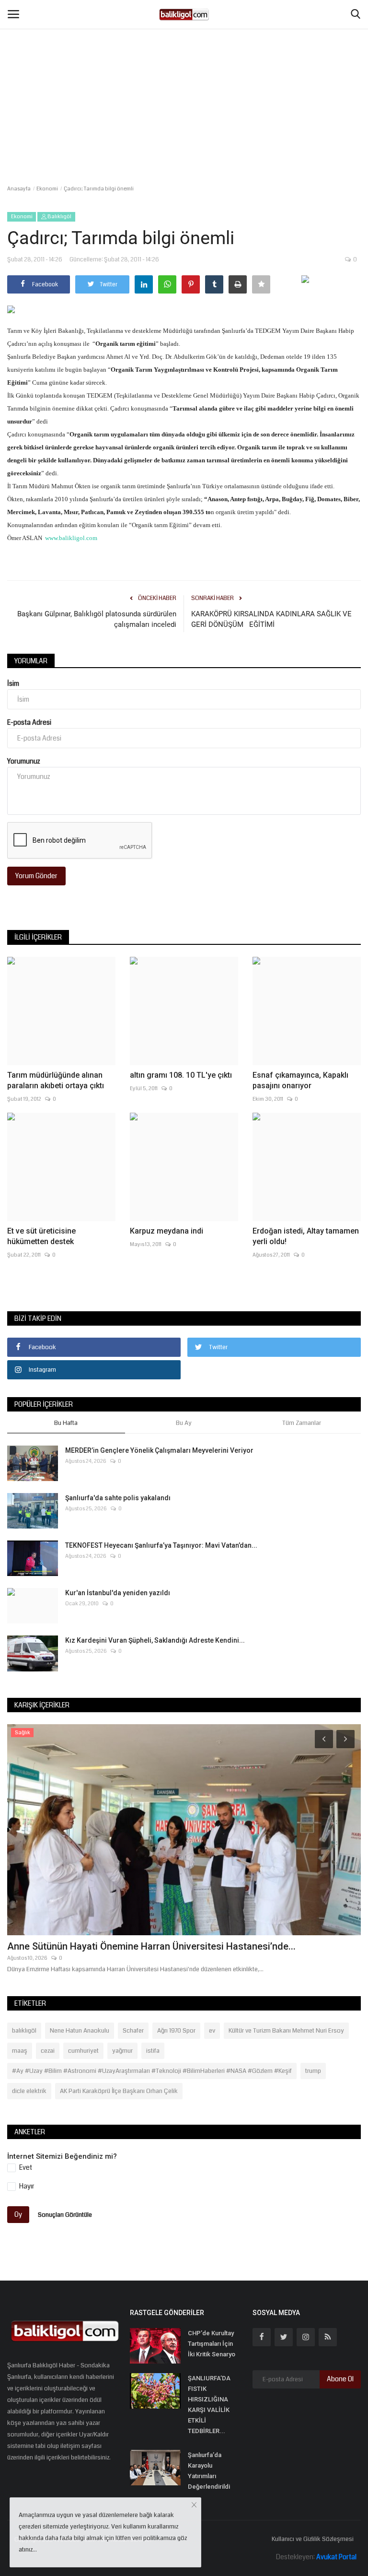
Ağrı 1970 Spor (176, 2031)
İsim (13, 683)
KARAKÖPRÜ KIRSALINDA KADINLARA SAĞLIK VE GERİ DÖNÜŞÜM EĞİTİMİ (271, 619)
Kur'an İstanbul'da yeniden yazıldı (118, 1593)
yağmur (122, 2051)
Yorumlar (31, 661)
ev (212, 2031)
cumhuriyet (83, 2051)
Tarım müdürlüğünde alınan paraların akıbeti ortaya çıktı (56, 1080)
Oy (18, 2214)
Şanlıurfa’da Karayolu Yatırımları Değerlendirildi (209, 2471)
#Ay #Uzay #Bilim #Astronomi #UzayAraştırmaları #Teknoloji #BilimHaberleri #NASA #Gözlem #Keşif (152, 2071)
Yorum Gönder (36, 876)
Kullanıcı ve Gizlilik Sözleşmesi (313, 2539)
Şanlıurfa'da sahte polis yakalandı (118, 1498)
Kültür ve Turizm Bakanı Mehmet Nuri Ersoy (286, 2031)
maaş (20, 2051)
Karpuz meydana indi (167, 1231)
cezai (48, 2051)
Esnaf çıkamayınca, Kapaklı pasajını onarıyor (300, 1080)
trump (313, 2071)
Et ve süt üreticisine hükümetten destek (41, 1236)
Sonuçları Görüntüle (65, 2215)
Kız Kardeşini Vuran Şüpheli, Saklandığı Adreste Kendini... (155, 1640)
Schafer (133, 2031)
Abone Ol (340, 2379)
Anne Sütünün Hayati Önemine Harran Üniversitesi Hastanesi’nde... (151, 1946)
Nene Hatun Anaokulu (80, 2031)
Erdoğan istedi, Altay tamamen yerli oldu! (306, 1236)
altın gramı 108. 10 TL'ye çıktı (181, 1075)
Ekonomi (47, 189)
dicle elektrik (29, 2091)
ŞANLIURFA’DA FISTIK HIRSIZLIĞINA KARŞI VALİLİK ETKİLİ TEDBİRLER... (209, 2405)
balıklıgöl (24, 2031)
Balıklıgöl (59, 217)
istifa (153, 2051)
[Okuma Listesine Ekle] (261, 284)
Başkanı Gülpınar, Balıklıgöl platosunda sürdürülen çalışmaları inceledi (97, 619)
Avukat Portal (336, 2557)
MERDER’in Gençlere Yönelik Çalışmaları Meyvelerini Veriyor (159, 1450)
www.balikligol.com (71, 538)
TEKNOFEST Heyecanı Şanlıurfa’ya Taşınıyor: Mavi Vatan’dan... (161, 1545)
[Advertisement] (184, 72)
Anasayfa (19, 189)
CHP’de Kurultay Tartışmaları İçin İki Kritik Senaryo (212, 2344)
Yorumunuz (24, 761)
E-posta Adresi (29, 722)
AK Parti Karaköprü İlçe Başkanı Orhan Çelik (119, 2091)
